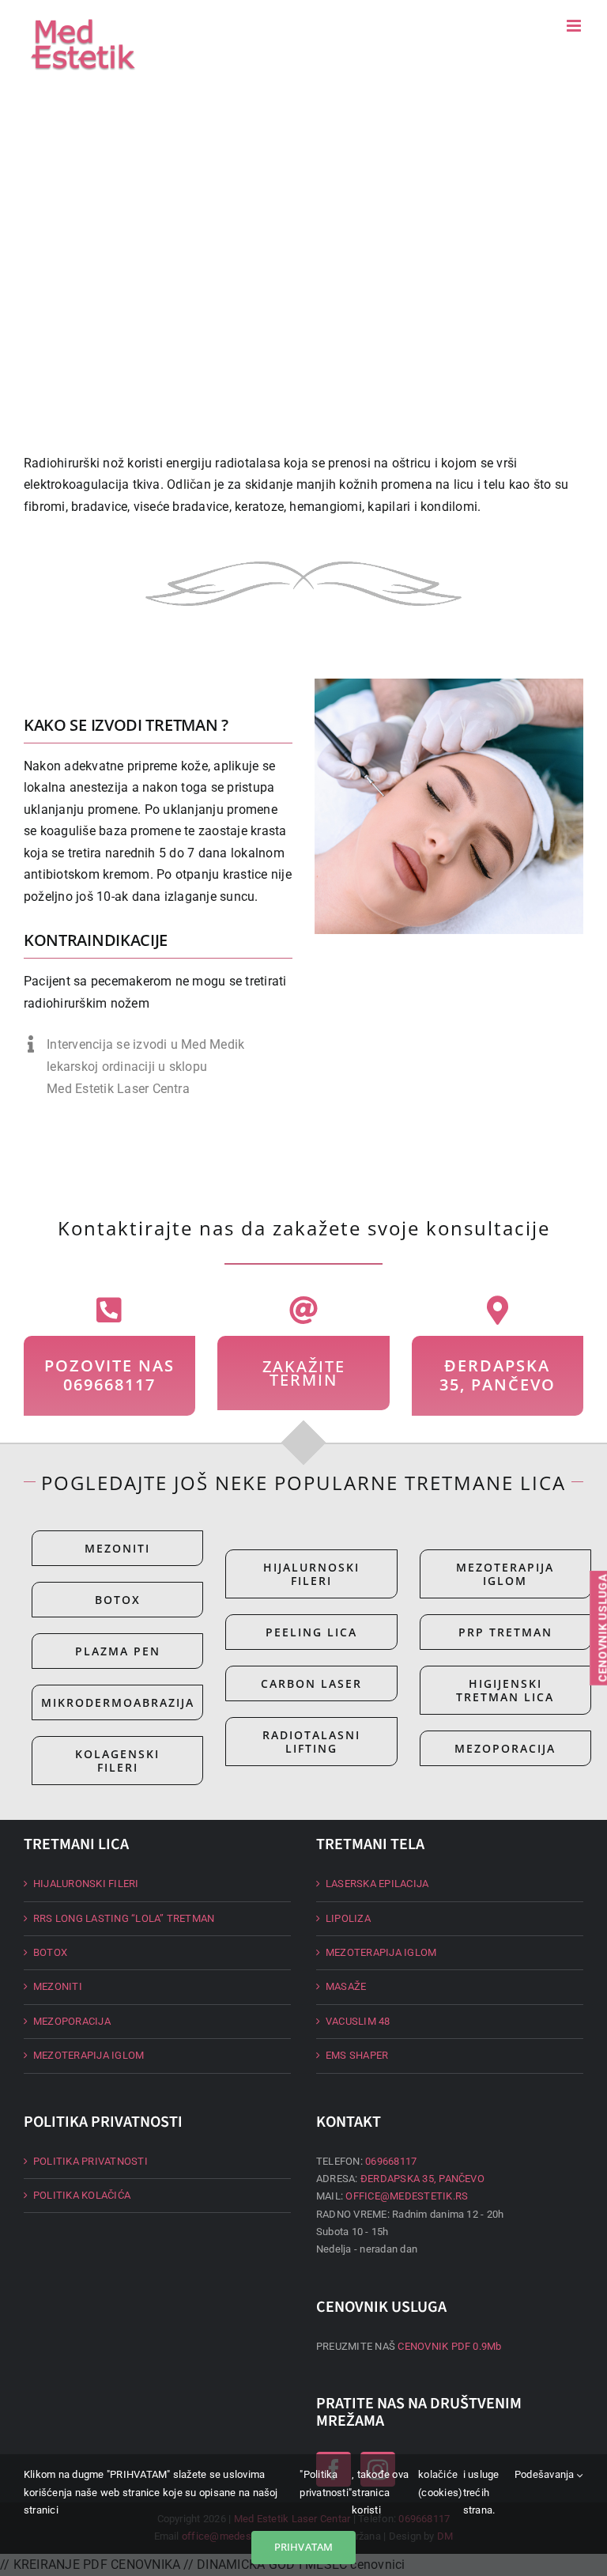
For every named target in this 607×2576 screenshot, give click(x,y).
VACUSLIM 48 (358, 2021)
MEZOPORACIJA (72, 2021)
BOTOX (50, 1952)
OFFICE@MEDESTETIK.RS (407, 2196)
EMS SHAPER (357, 2055)
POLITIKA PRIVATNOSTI (90, 2161)
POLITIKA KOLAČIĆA (82, 2195)
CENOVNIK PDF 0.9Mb (449, 2346)
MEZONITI (58, 1986)
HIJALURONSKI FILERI (86, 1884)
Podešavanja (546, 2474)
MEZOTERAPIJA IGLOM (89, 2055)
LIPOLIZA (348, 1918)
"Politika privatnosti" (326, 2483)
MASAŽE (346, 1986)
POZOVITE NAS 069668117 (109, 1375)
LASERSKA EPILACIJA (377, 1884)
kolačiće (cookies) (440, 2483)
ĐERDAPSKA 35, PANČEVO (498, 1375)
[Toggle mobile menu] (575, 26)
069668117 (391, 2161)
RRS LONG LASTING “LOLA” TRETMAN (124, 1918)
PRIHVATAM (304, 2547)
